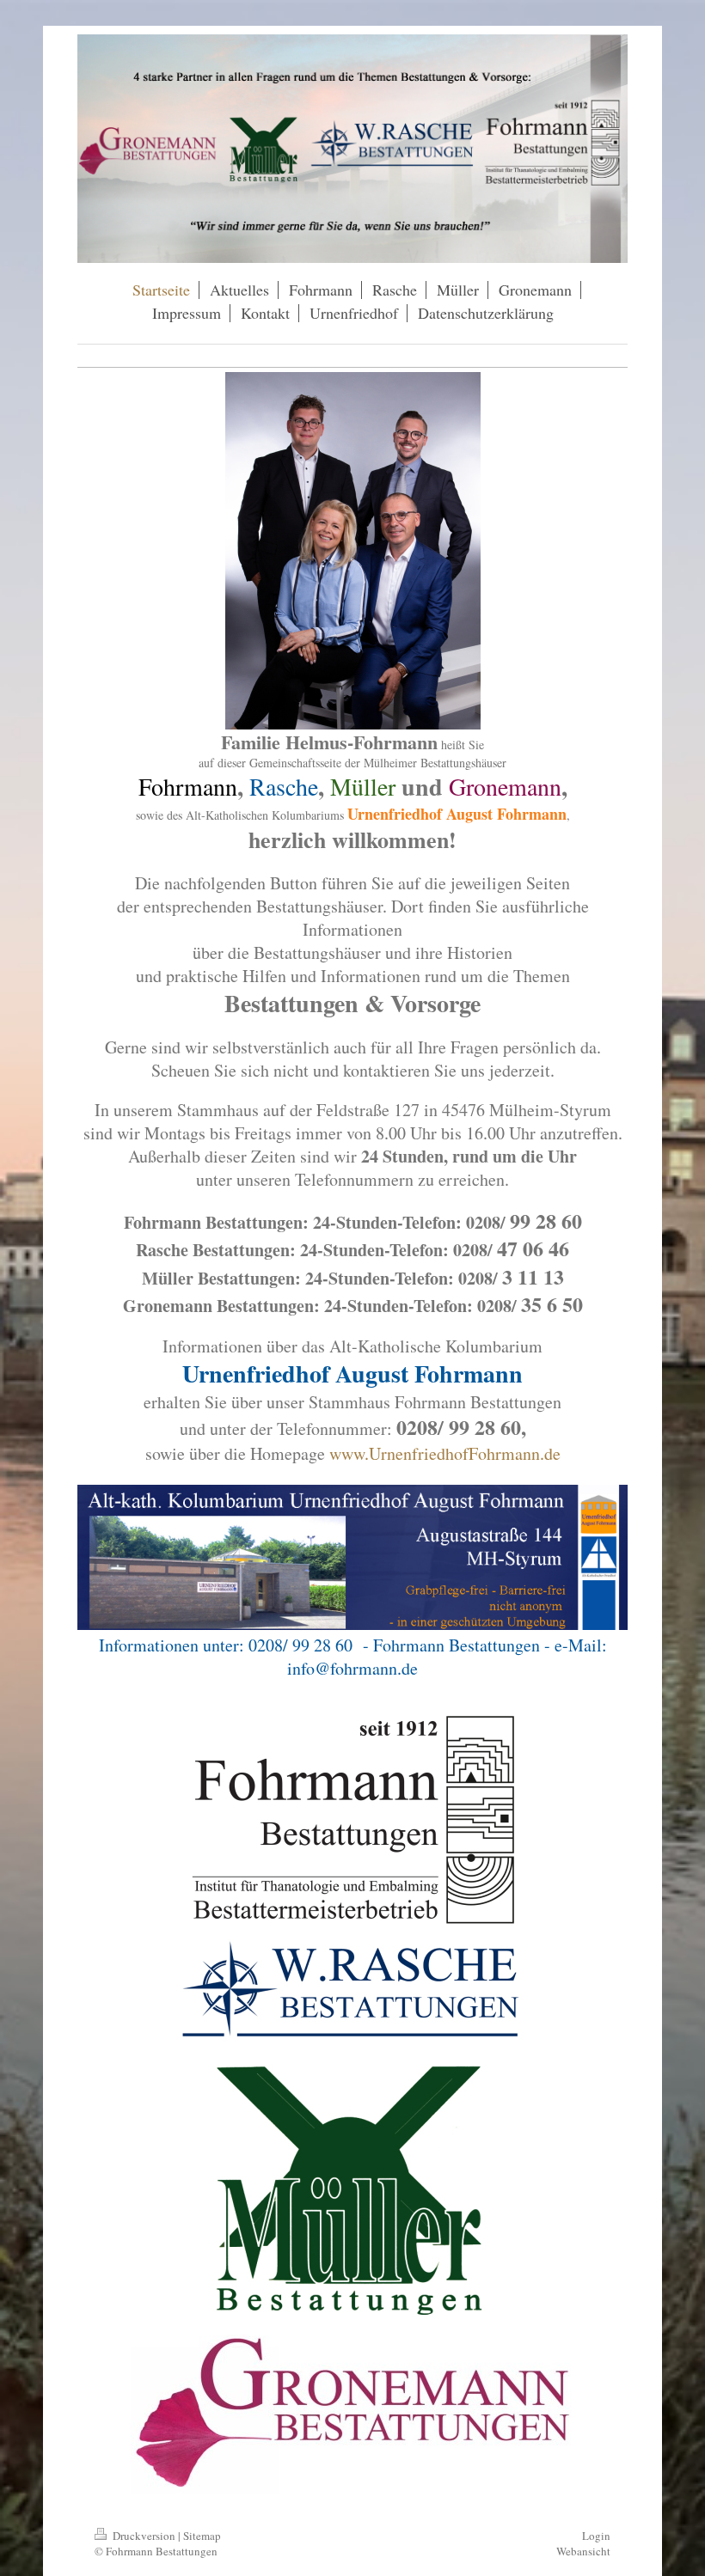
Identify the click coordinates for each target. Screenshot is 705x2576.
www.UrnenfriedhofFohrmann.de (445, 1453)
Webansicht (583, 2551)
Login (596, 2536)
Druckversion (144, 2536)
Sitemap (202, 2536)
